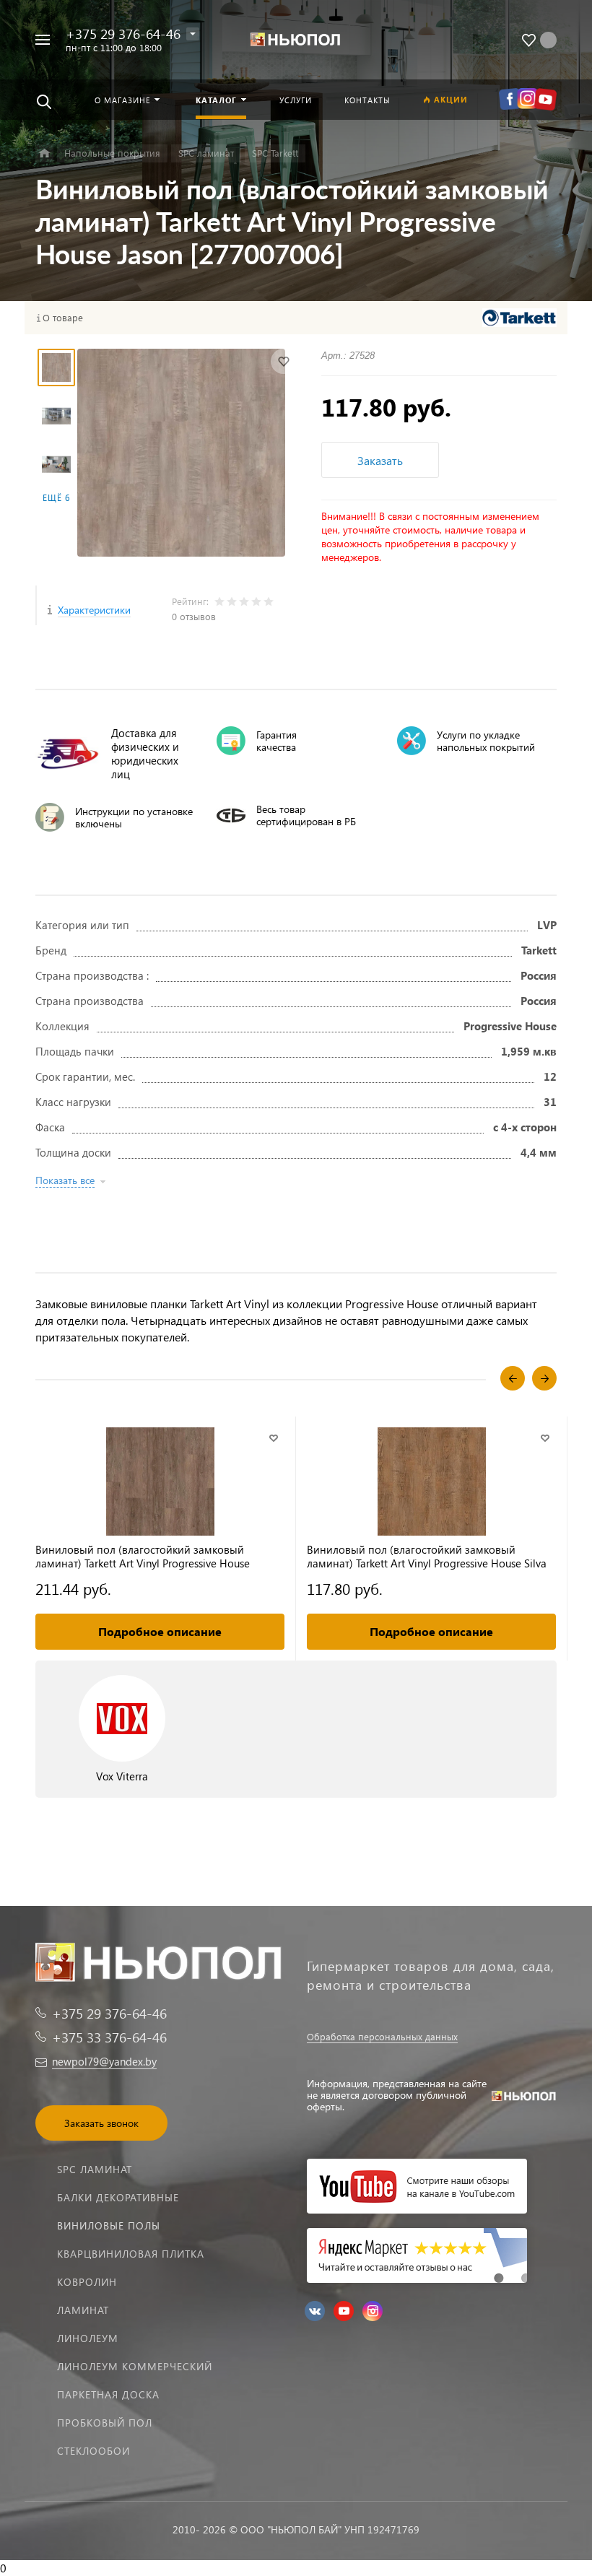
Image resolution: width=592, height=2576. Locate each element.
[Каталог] (44, 153)
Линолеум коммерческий (135, 2366)
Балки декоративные (118, 2197)
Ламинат (83, 2310)
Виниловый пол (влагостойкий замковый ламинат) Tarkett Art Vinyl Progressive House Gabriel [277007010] (143, 1557)
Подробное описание (160, 1631)
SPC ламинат (95, 2169)
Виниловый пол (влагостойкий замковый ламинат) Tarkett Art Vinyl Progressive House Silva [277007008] (427, 1557)
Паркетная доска (108, 2394)
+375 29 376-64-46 (123, 34)
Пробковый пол (105, 2423)
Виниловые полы (109, 2225)
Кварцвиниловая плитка (131, 2254)
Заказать (380, 460)
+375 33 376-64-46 (109, 2037)
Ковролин (87, 2282)
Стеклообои (93, 2451)
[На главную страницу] (296, 40)
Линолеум (88, 2338)
